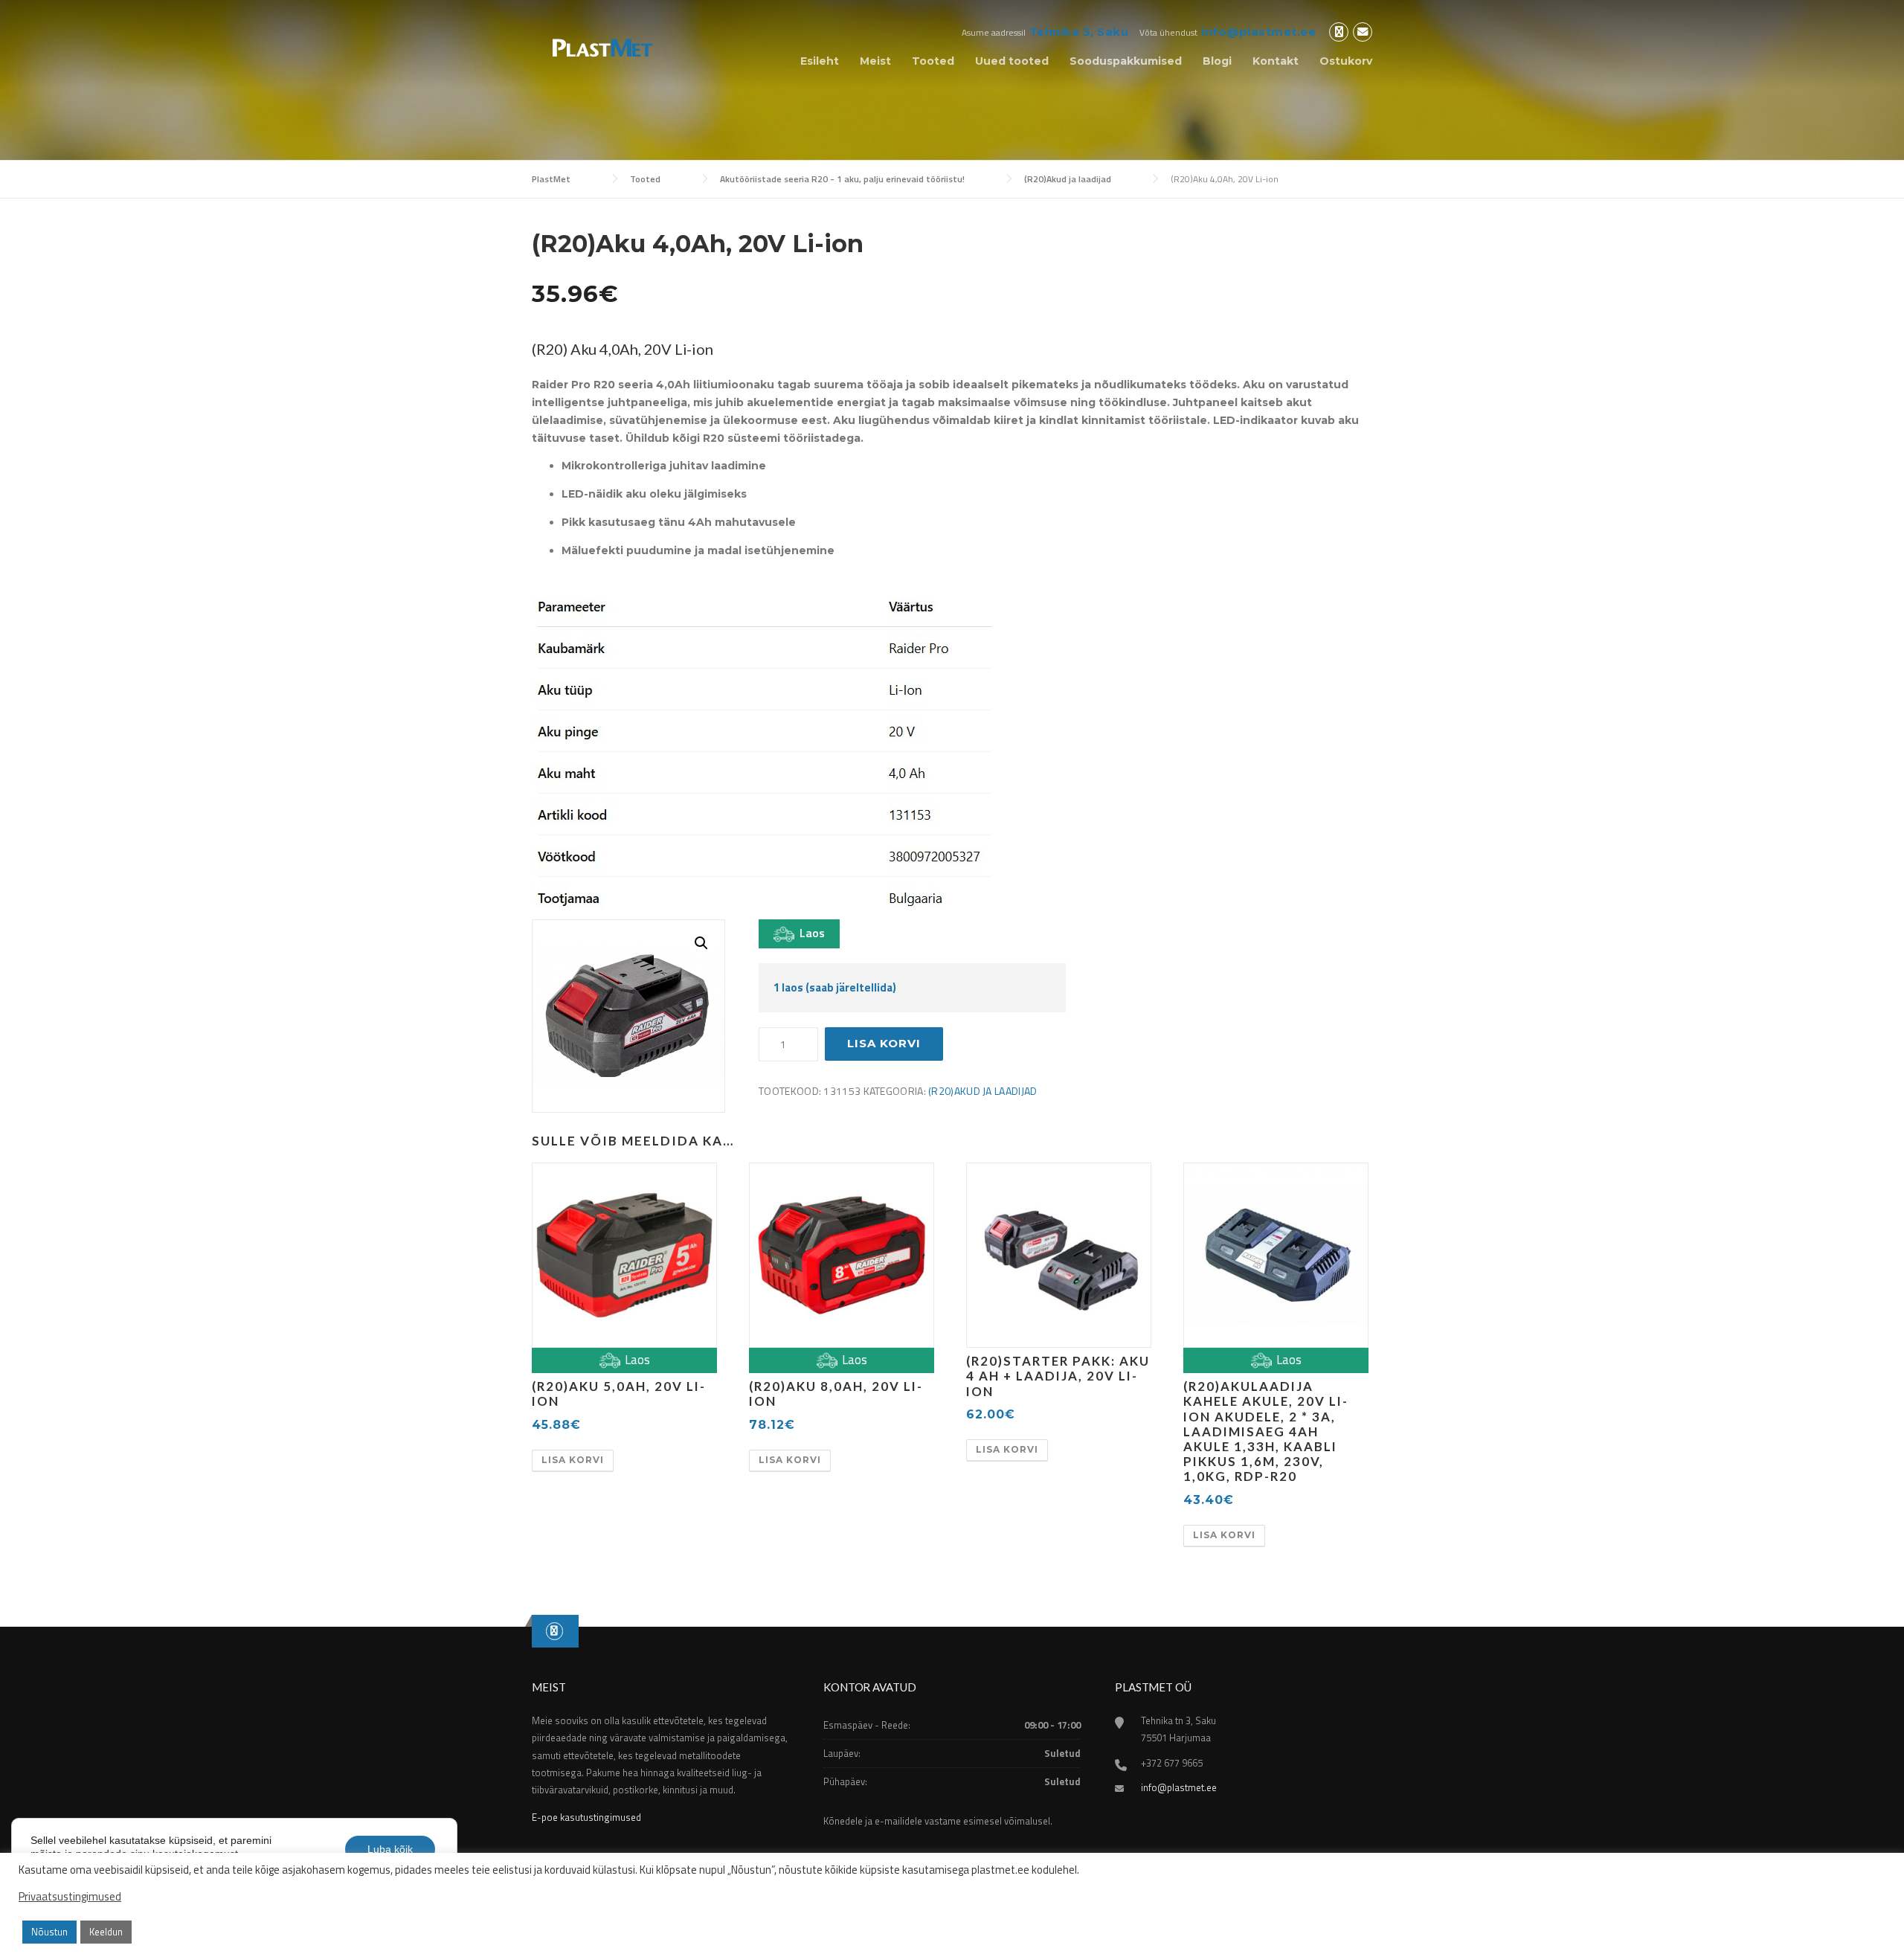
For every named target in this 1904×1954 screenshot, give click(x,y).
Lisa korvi (884, 1043)
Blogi (1217, 61)
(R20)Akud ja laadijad (982, 1091)
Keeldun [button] (106, 1932)
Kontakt (1276, 61)
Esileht (820, 61)
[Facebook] (1339, 32)
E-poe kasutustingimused (586, 1817)
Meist (875, 61)
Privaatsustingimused (70, 1897)
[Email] (1363, 32)
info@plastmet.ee (1258, 32)
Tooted (933, 61)
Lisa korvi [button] (573, 1460)
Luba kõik (390, 1849)
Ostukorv (1346, 61)
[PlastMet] (599, 46)
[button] (701, 943)
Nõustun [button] (49, 1932)
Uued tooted (1012, 61)
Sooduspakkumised (1126, 61)
